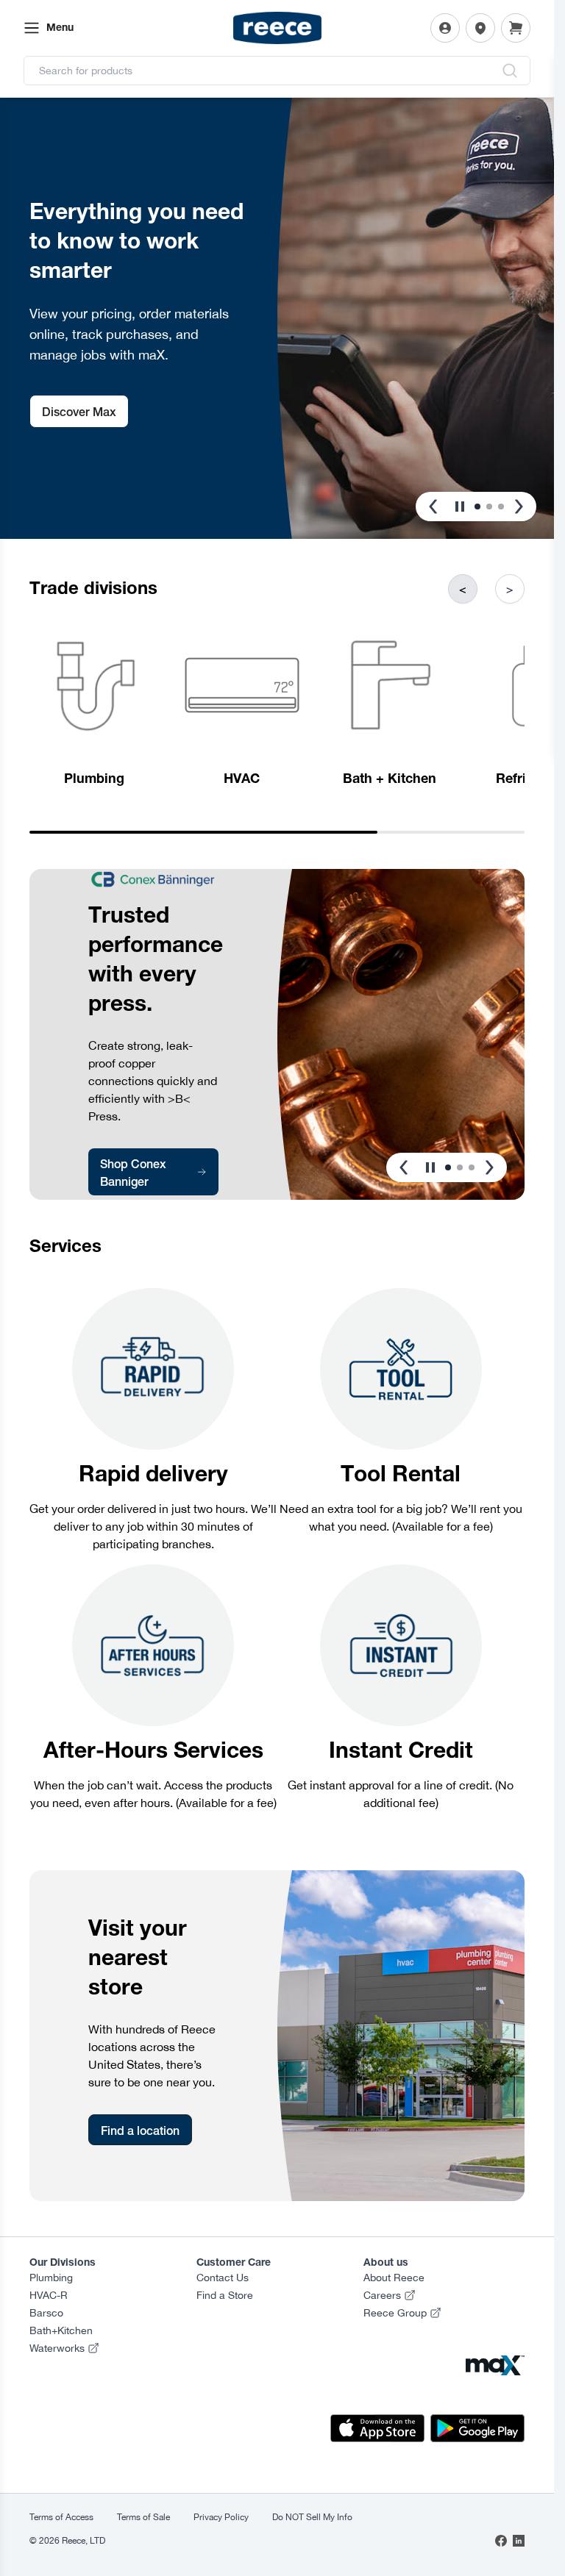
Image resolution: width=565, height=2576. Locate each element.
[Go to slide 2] (489, 507)
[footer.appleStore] (377, 2428)
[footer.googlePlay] (477, 2428)
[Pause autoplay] (460, 507)
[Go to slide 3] (501, 507)
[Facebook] (501, 2541)
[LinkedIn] (519, 2541)
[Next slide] (519, 507)
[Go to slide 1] (477, 507)
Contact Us (223, 2278)
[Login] (445, 28)
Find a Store (225, 2295)
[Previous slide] (433, 507)
